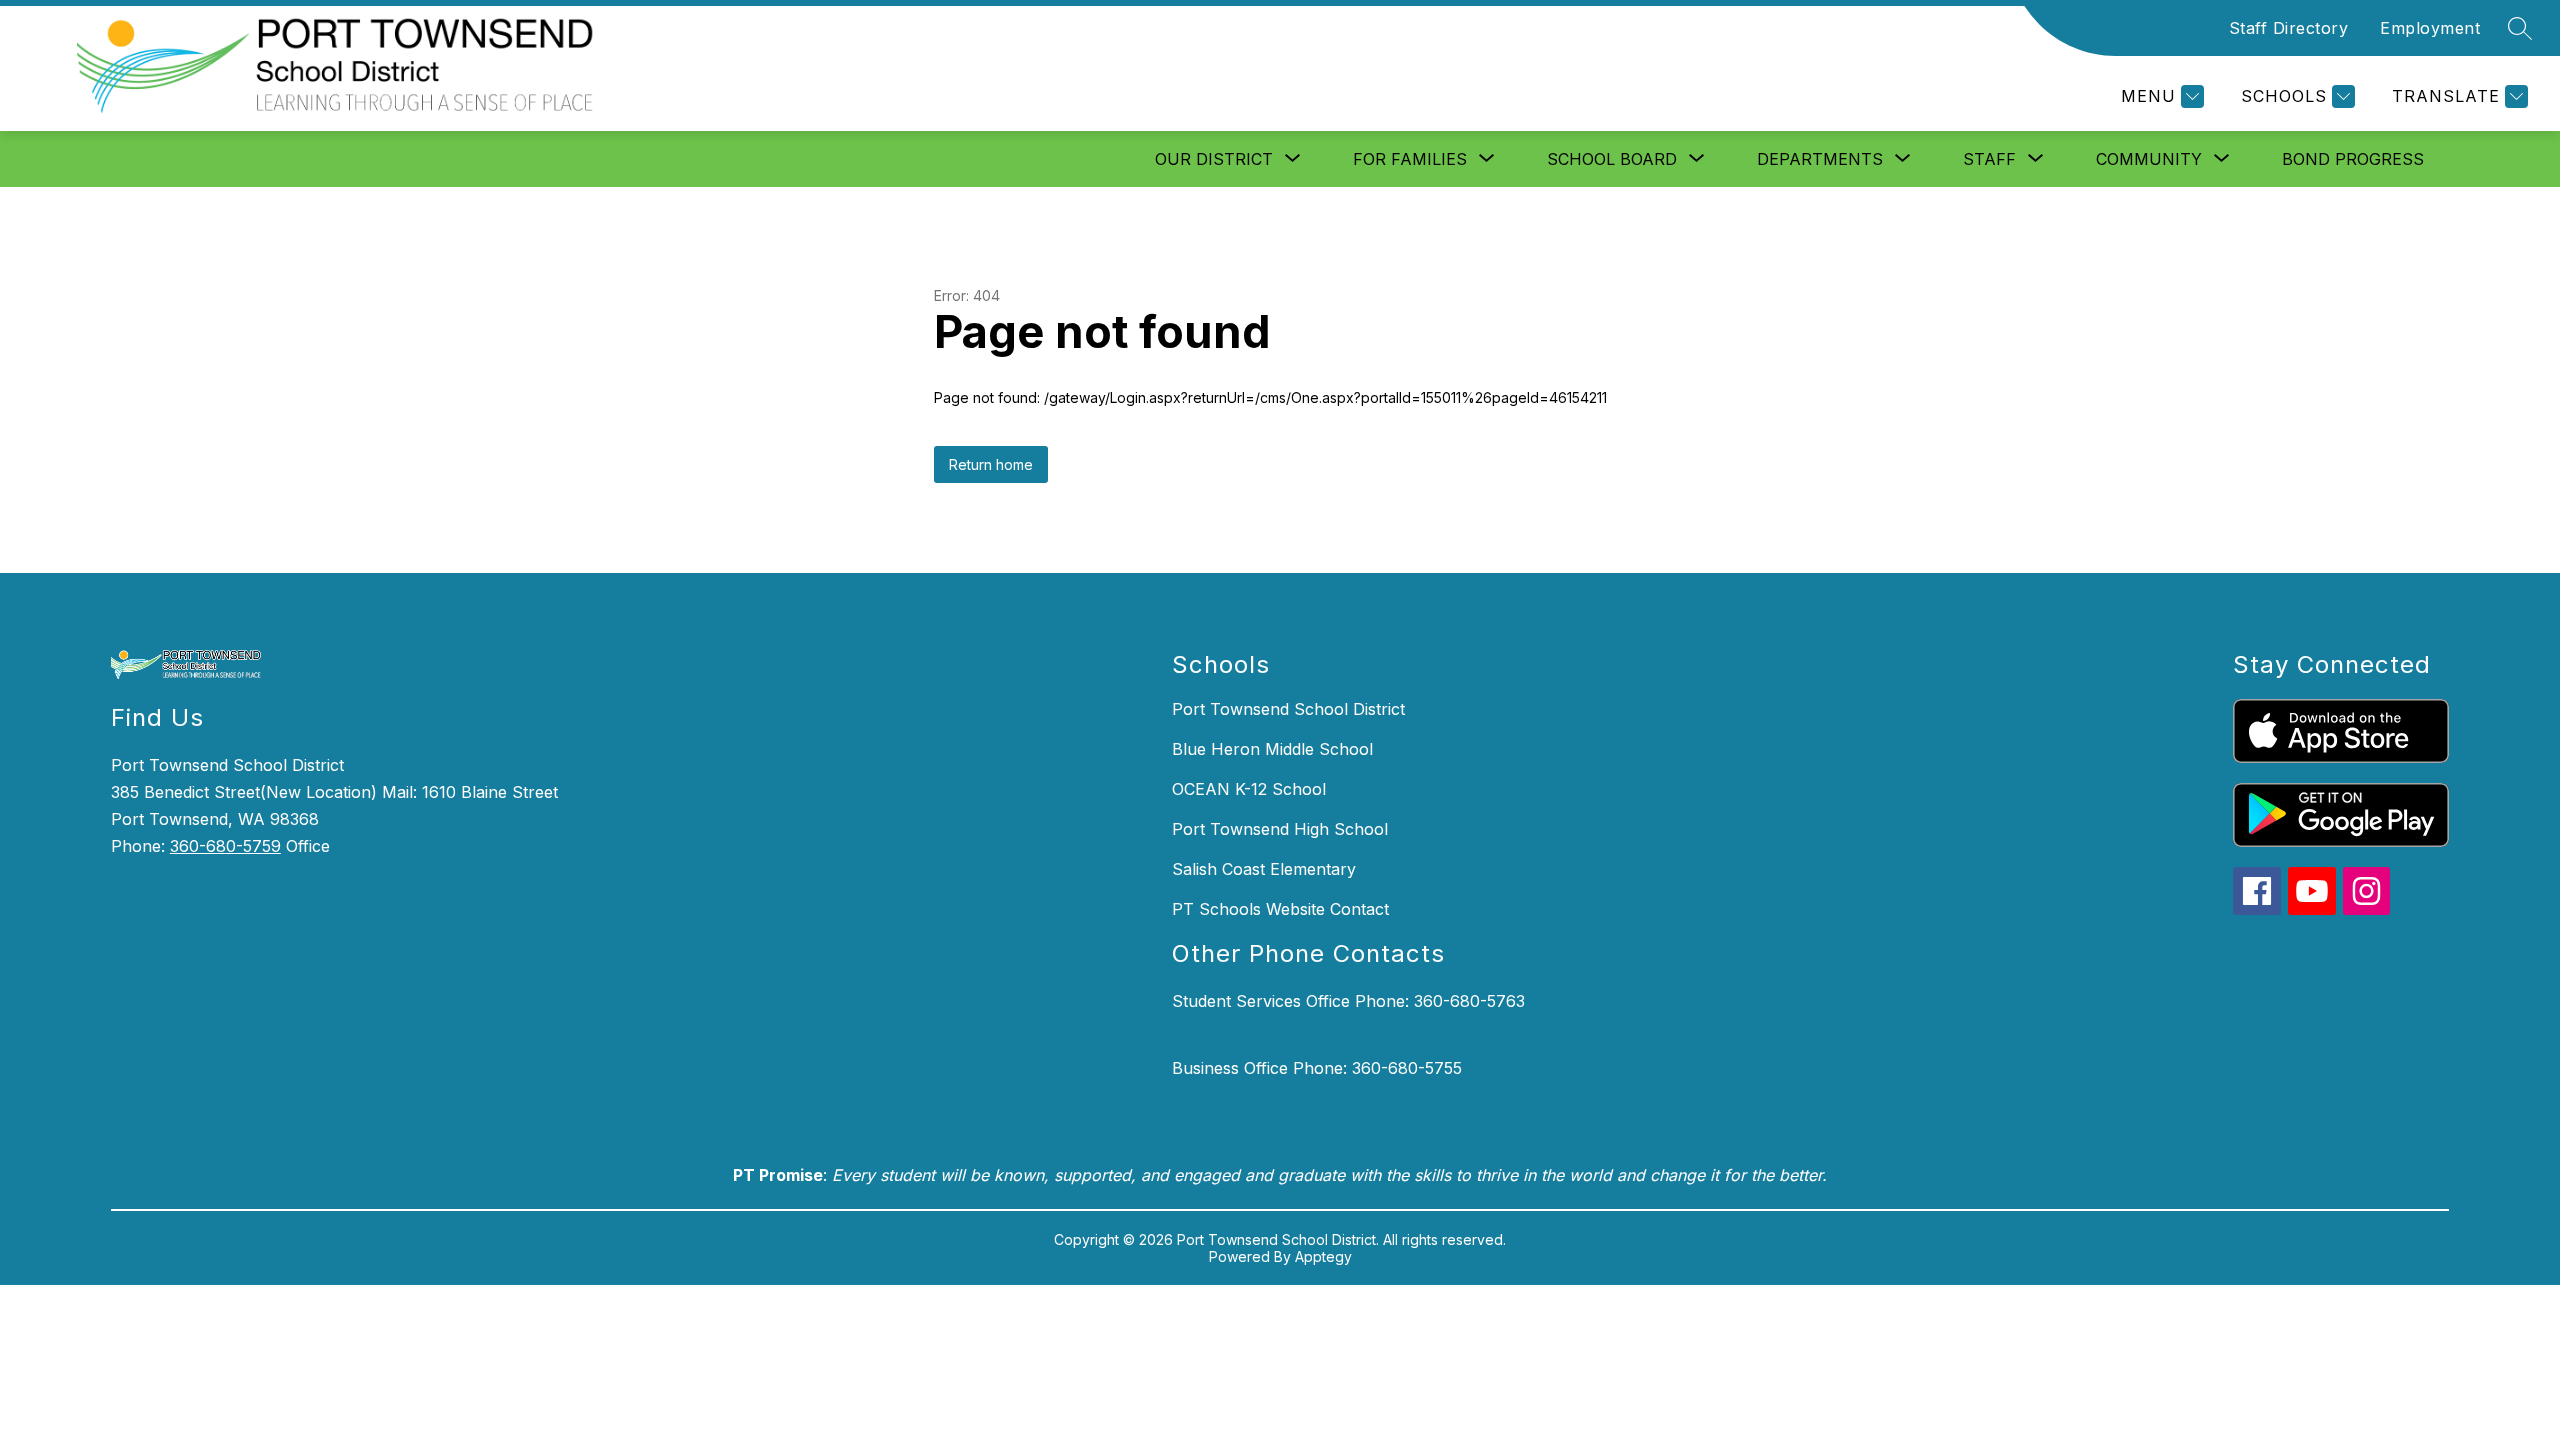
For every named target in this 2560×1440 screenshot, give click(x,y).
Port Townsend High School (1280, 829)
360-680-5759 (225, 846)
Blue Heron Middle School (1272, 749)
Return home (991, 464)
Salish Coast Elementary (1264, 869)
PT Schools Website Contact (1280, 909)
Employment (2430, 28)
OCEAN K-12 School (1249, 789)
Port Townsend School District (1288, 709)
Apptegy (1323, 1256)
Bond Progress (2353, 159)
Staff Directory (2289, 28)
